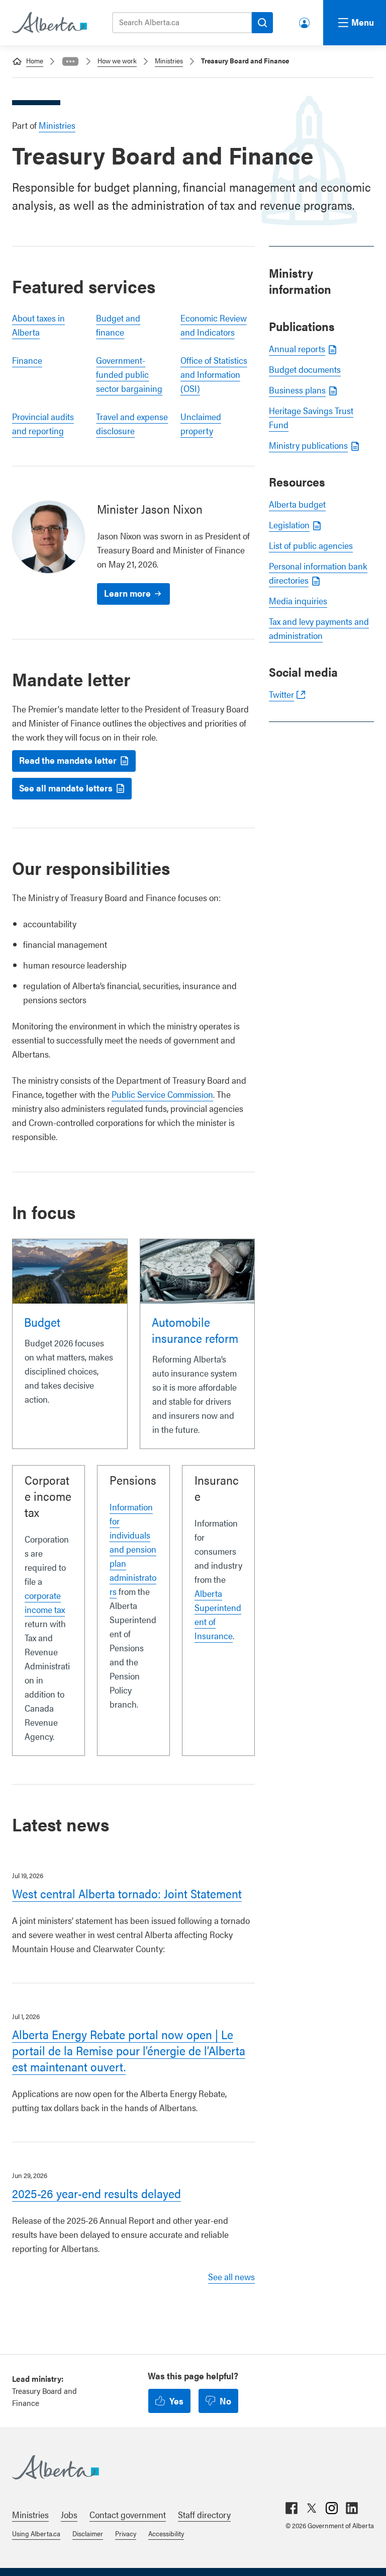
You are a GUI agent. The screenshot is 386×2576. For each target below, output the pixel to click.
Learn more (127, 593)
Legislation (289, 525)
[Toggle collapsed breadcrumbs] (70, 61)
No (225, 2401)
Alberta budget (297, 504)
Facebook (292, 2508)
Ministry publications (308, 445)
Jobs (69, 2514)
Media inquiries (298, 600)
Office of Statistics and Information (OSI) (214, 374)
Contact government (128, 2514)
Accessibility (166, 2533)
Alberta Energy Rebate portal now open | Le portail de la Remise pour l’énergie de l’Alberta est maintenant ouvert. (129, 2050)
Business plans (297, 390)
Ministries (169, 60)
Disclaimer (88, 2533)
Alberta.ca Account (305, 21)
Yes (176, 2401)
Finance (27, 360)
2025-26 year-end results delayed (96, 2193)
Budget (42, 1322)
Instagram (332, 2508)
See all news (231, 2276)
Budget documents (305, 369)
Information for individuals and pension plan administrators (133, 1549)
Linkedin (352, 2508)
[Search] (262, 23)
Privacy (126, 2533)
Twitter (281, 694)
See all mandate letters (66, 788)
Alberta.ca (183, 2467)
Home (35, 60)
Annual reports (297, 348)
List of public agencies (311, 545)
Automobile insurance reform (195, 1330)
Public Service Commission (162, 1094)
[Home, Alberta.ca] (49, 23)
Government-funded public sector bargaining (129, 374)
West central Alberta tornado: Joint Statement (127, 1893)
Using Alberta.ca (36, 2533)
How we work (117, 60)
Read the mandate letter (68, 760)
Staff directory (204, 2514)
